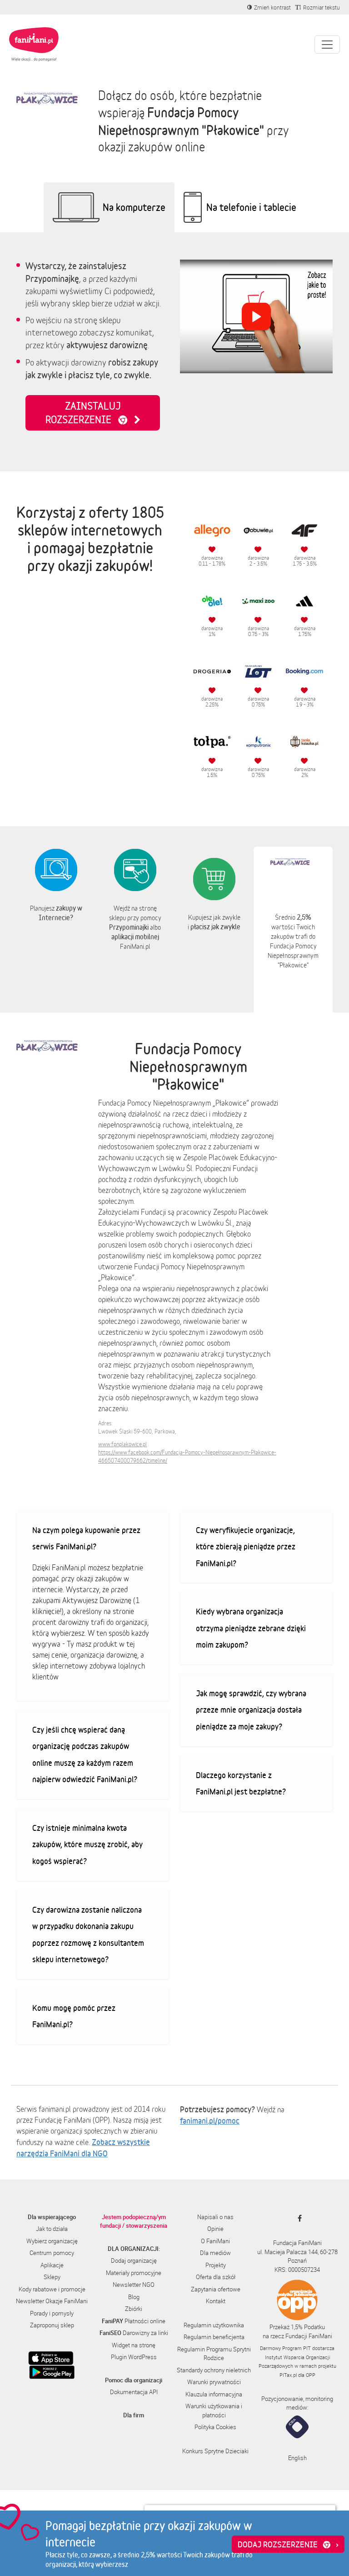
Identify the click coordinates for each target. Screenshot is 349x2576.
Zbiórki (134, 2309)
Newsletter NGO (134, 2285)
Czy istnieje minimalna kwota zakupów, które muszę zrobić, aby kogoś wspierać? (87, 1844)
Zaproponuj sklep (52, 2325)
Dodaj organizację (134, 2260)
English (297, 2458)
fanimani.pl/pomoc (210, 2120)
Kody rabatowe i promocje (52, 2289)
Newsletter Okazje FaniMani (52, 2301)
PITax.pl (288, 2375)
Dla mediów (215, 2253)
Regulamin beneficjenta (214, 2337)
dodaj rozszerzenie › (288, 2544)
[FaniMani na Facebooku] (297, 2218)
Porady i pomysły (52, 2313)
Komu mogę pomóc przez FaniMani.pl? (74, 2016)
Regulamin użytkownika (214, 2325)
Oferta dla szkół (216, 2277)
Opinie (215, 2229)
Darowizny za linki (134, 2333)
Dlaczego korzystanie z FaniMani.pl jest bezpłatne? (241, 1783)
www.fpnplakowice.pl (122, 1444)
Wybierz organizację (52, 2241)
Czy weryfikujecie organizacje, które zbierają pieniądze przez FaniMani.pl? (246, 1546)
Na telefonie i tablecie (251, 207)
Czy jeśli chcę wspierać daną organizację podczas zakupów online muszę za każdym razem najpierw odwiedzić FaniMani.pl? (85, 1754)
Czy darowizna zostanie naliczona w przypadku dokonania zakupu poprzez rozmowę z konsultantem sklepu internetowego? (88, 1935)
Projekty (216, 2265)
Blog (134, 2297)
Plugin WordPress (134, 2357)
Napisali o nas (215, 2217)
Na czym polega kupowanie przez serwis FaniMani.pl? (86, 1538)
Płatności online (134, 2321)
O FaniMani (215, 2241)
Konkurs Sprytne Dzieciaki (215, 2451)
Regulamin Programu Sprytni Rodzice (214, 2354)
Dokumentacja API (134, 2392)
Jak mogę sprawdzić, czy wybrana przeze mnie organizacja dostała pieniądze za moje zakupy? (251, 1710)
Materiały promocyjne (134, 2273)
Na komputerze (134, 207)
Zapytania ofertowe (216, 2289)
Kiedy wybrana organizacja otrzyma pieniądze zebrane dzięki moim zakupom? (251, 1628)
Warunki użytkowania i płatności (214, 2411)
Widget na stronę (134, 2345)
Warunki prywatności (214, 2382)
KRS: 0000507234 (297, 2270)
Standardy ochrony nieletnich (214, 2370)
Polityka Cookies (215, 2427)
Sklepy (52, 2277)
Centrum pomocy (52, 2253)
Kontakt (216, 2301)
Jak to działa (52, 2229)
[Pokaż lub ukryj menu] (327, 45)
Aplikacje (52, 2265)
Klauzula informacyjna (214, 2394)
